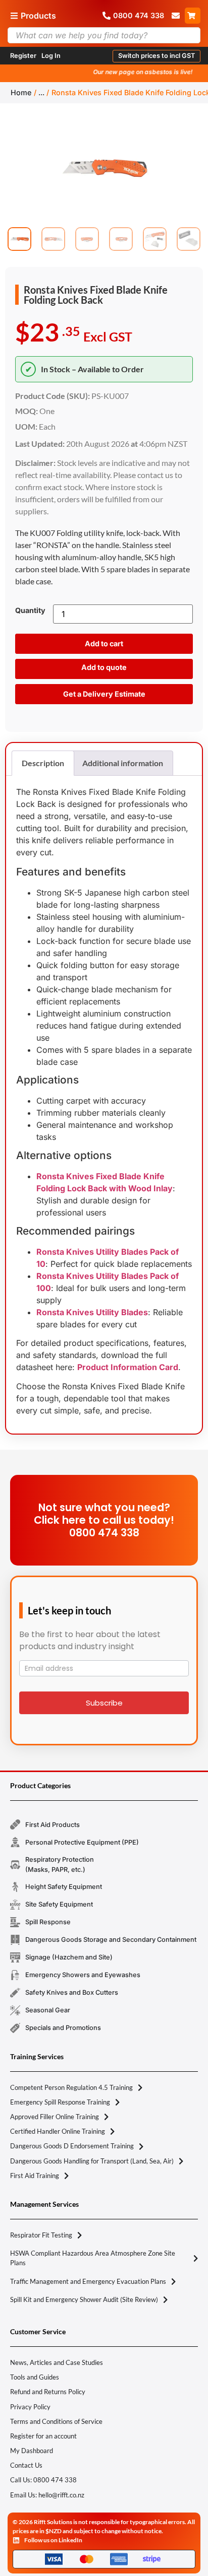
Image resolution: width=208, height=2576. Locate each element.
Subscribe (104, 1703)
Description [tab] (43, 763)
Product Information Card (128, 1367)
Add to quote (104, 667)
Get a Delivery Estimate (104, 694)
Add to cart (104, 643)
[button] (157, 56)
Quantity (30, 611)
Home (21, 92)
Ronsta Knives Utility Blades (92, 1312)
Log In (51, 56)
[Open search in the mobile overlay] (104, 35)
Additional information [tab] (123, 763)
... (41, 92)
